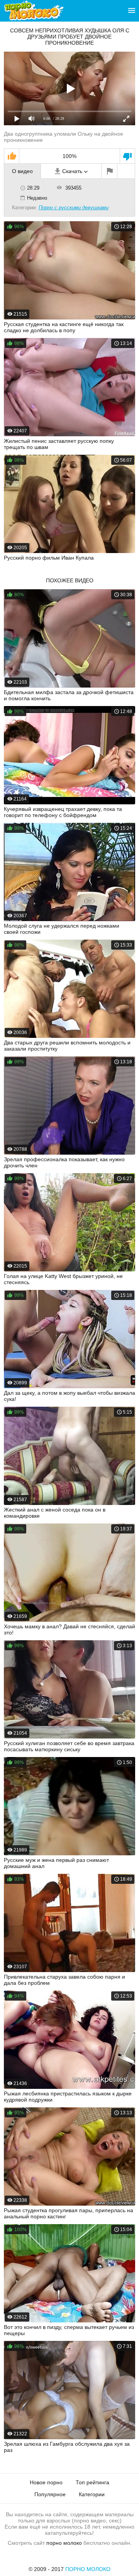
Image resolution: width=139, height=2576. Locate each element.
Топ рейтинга (92, 2482)
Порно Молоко (88, 2569)
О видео (22, 171)
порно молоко (64, 2543)
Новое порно (46, 2482)
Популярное (50, 2494)
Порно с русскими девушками (74, 208)
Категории (92, 2494)
